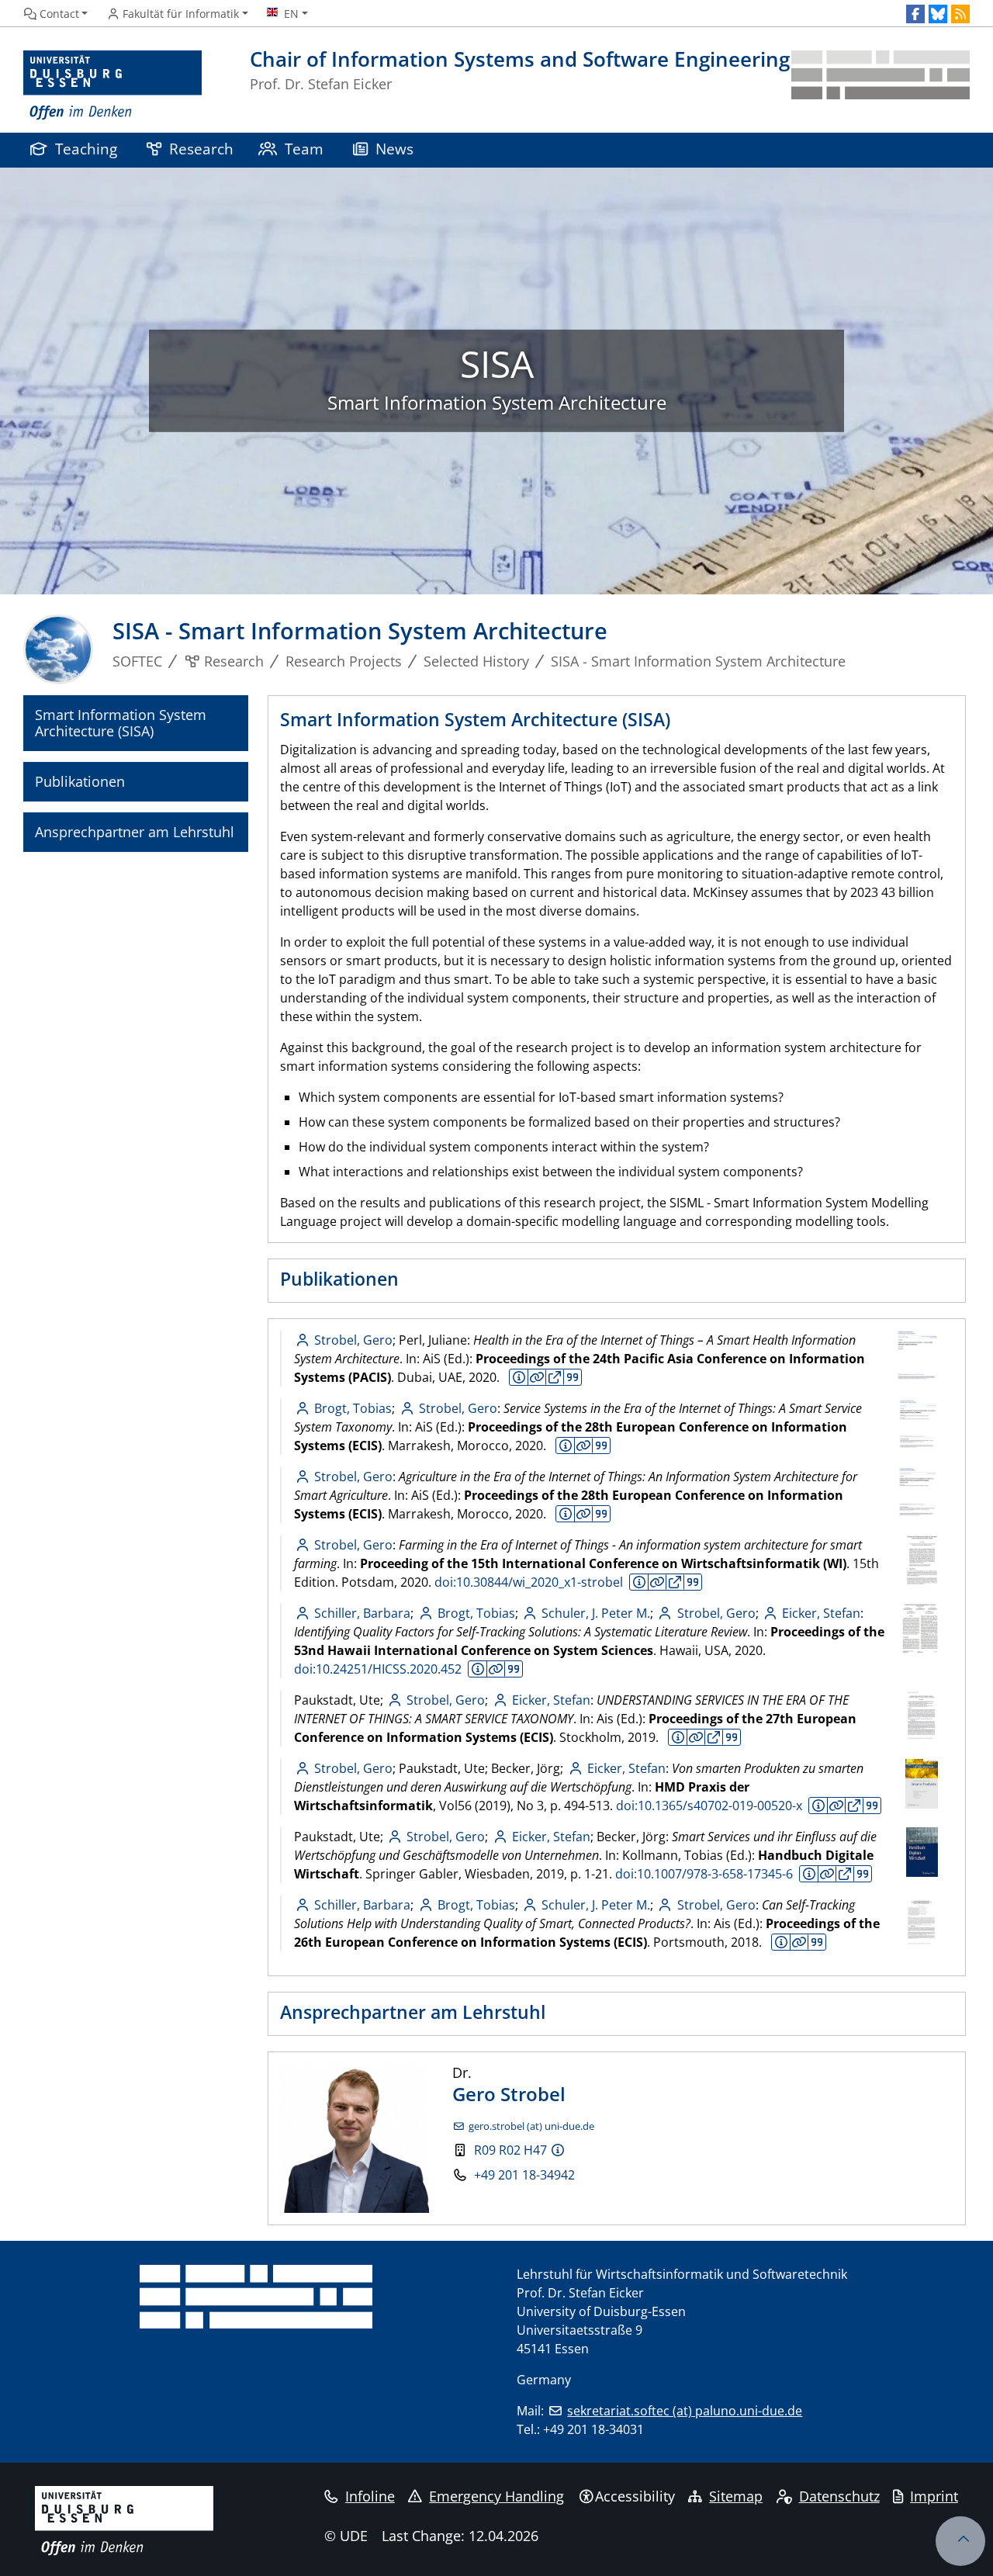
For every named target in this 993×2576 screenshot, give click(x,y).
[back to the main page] (881, 86)
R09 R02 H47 (510, 2150)
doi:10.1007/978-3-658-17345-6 (704, 1874)
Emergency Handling (496, 2496)
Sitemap (736, 2496)
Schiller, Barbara (362, 1613)
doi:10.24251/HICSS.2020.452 (378, 1669)
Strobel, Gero (353, 1340)
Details (537, 1377)
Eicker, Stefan (821, 1613)
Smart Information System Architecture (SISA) (121, 723)
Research (201, 149)
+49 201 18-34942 (524, 2175)
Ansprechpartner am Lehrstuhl (135, 832)
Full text (555, 1377)
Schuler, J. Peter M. (596, 1613)
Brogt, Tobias (353, 1408)
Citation (572, 1377)
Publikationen (80, 781)
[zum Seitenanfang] (960, 2541)
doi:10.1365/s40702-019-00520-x (709, 1806)
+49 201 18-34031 (593, 2429)
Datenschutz (839, 2496)
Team (304, 149)
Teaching (86, 149)
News (394, 149)
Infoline (370, 2496)
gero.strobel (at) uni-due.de (531, 2126)
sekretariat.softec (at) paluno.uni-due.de (685, 2411)
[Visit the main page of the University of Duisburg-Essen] (112, 86)
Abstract (519, 1377)
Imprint (934, 2496)
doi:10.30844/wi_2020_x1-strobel (529, 1582)
